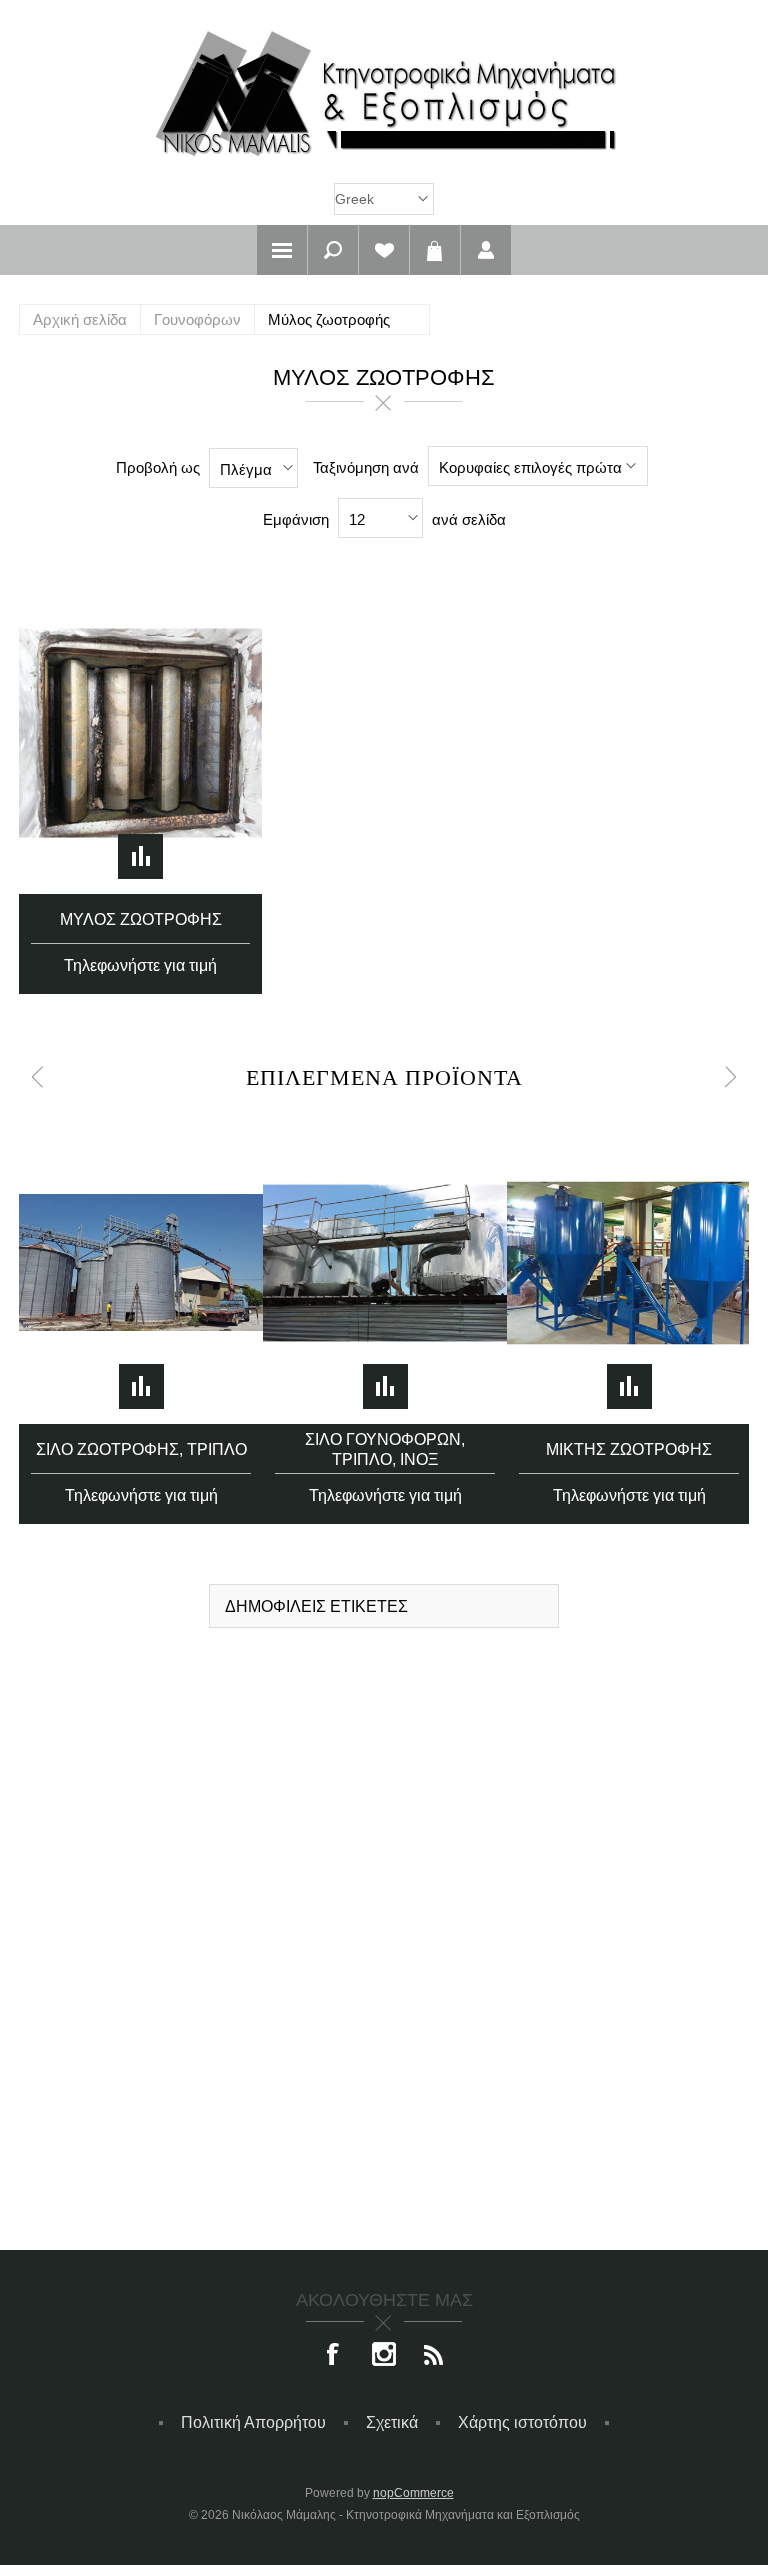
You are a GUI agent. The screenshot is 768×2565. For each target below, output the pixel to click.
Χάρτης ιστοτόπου (522, 2422)
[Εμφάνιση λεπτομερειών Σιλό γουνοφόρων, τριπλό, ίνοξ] (385, 1263)
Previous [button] (36, 1077)
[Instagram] (384, 2356)
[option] (141, 1313)
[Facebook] (334, 2356)
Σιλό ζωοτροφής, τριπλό (141, 1449)
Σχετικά (392, 2422)
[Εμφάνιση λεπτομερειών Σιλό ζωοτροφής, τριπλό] (141, 1263)
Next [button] (731, 1077)
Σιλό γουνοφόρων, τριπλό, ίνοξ (385, 1449)
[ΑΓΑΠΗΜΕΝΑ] (384, 250)
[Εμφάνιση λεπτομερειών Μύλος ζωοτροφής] (140, 733)
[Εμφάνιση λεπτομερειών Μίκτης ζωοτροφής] (629, 1263)
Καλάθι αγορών (435, 250)
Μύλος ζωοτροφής (141, 919)
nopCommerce (413, 2493)
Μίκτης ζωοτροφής (629, 1449)
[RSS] (434, 2356)
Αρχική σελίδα (80, 319)
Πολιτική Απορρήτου (253, 2422)
